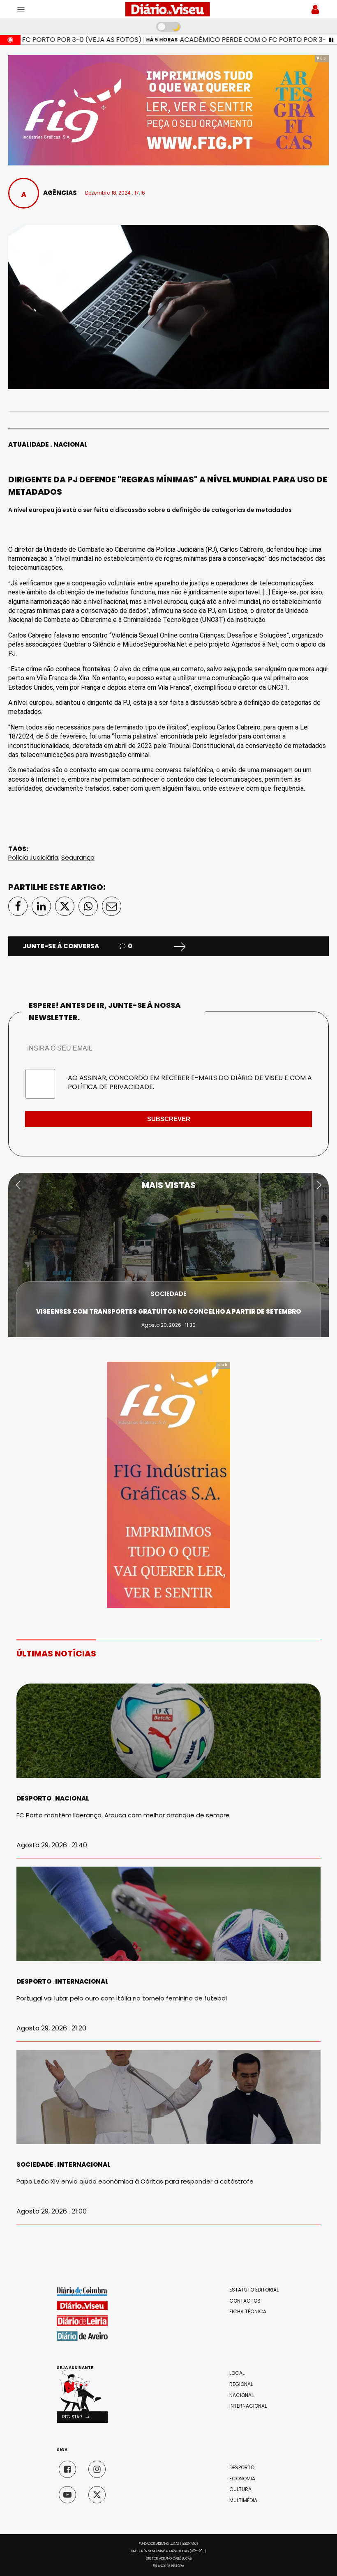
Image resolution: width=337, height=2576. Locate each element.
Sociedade (168, 1294)
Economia (242, 2479)
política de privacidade (110, 1087)
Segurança (78, 857)
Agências (60, 193)
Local (237, 2373)
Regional (241, 2384)
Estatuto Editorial (254, 2290)
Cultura (240, 2489)
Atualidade (29, 444)
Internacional (82, 1981)
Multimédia (243, 2500)
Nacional (70, 444)
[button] (18, 1185)
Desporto (34, 1798)
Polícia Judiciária (33, 857)
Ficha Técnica (248, 2312)
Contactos (245, 2301)
